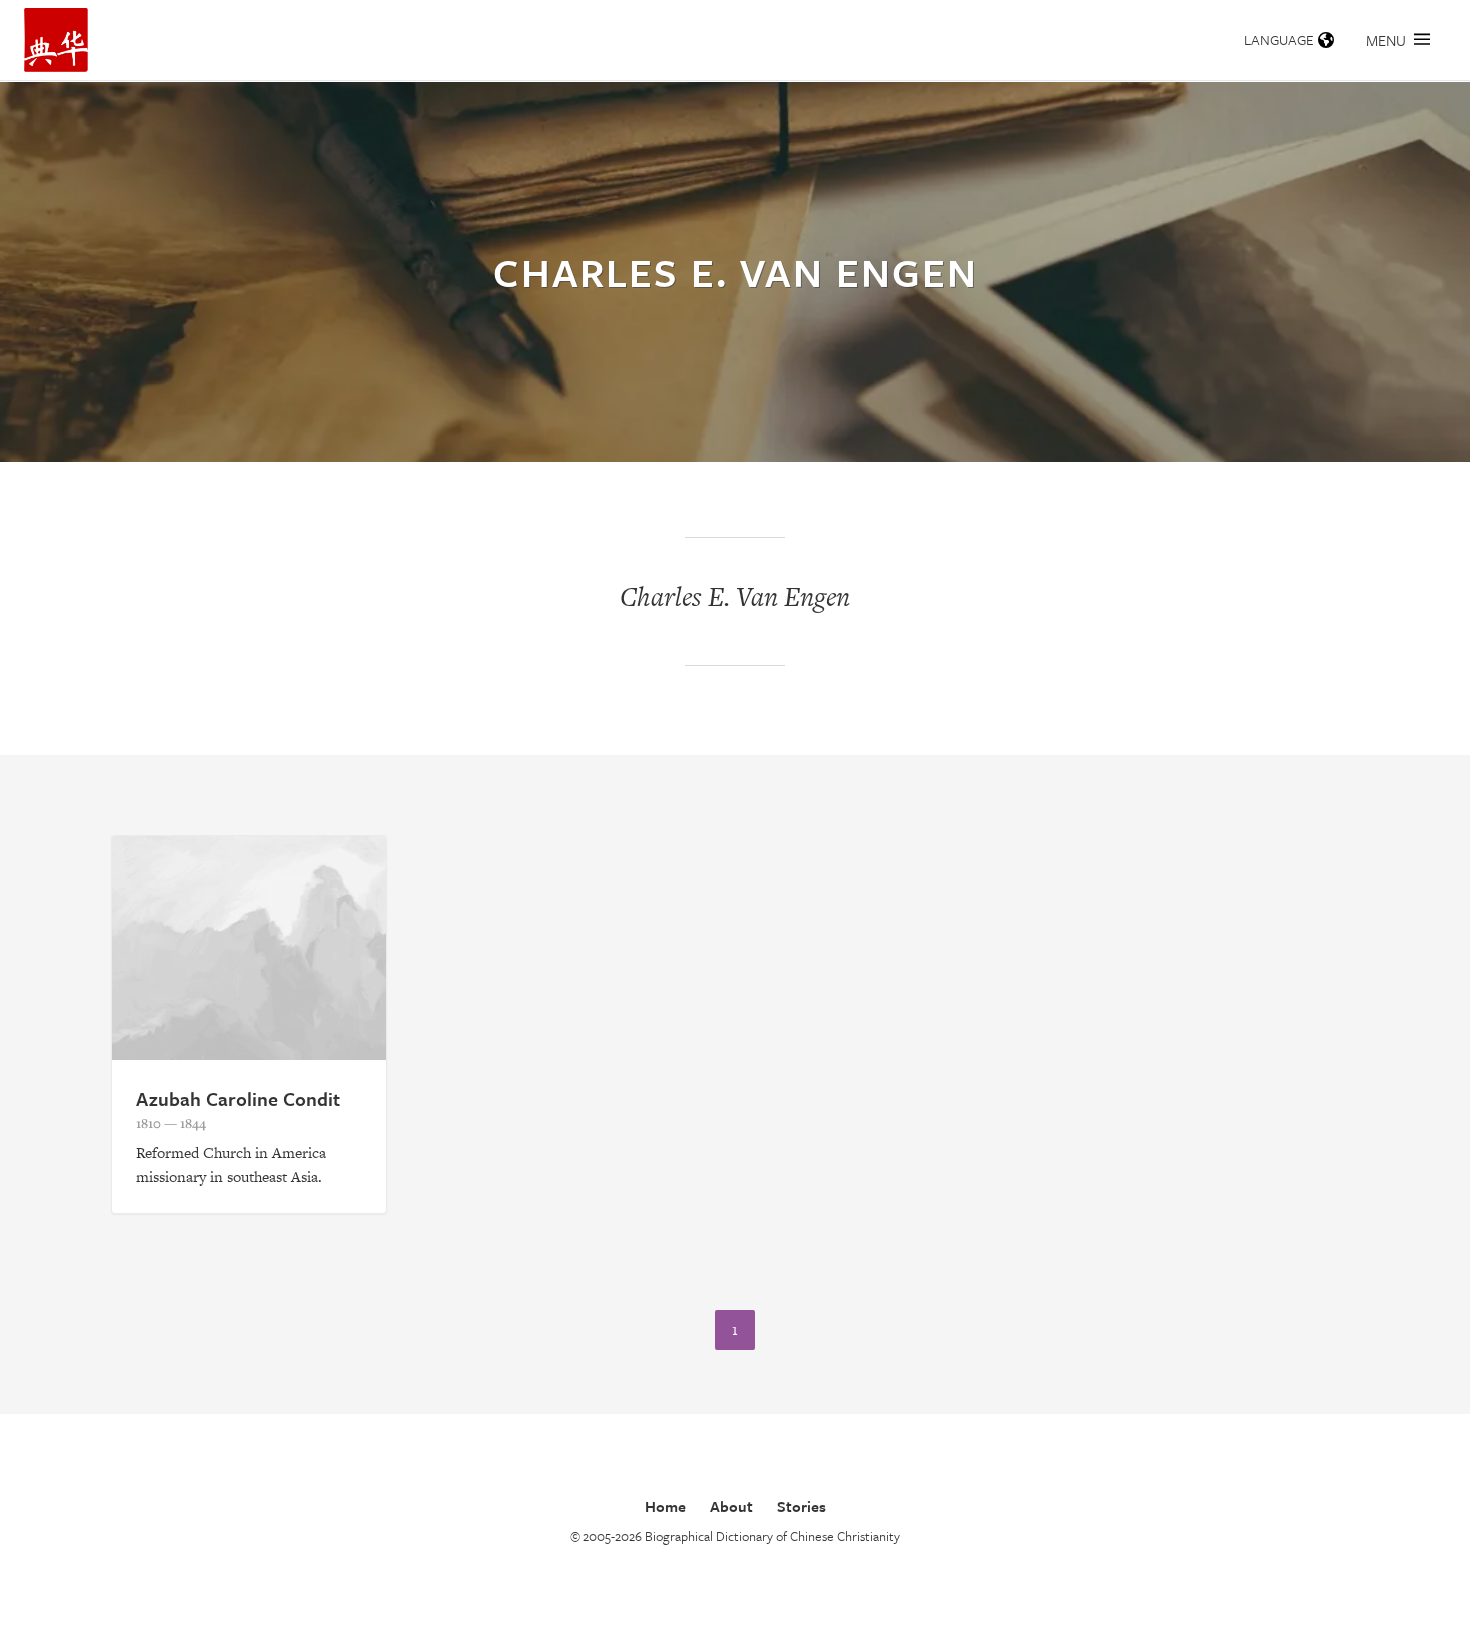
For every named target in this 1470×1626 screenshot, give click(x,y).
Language (1279, 39)
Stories (801, 1506)
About (731, 1506)
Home (665, 1506)
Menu (1386, 40)
